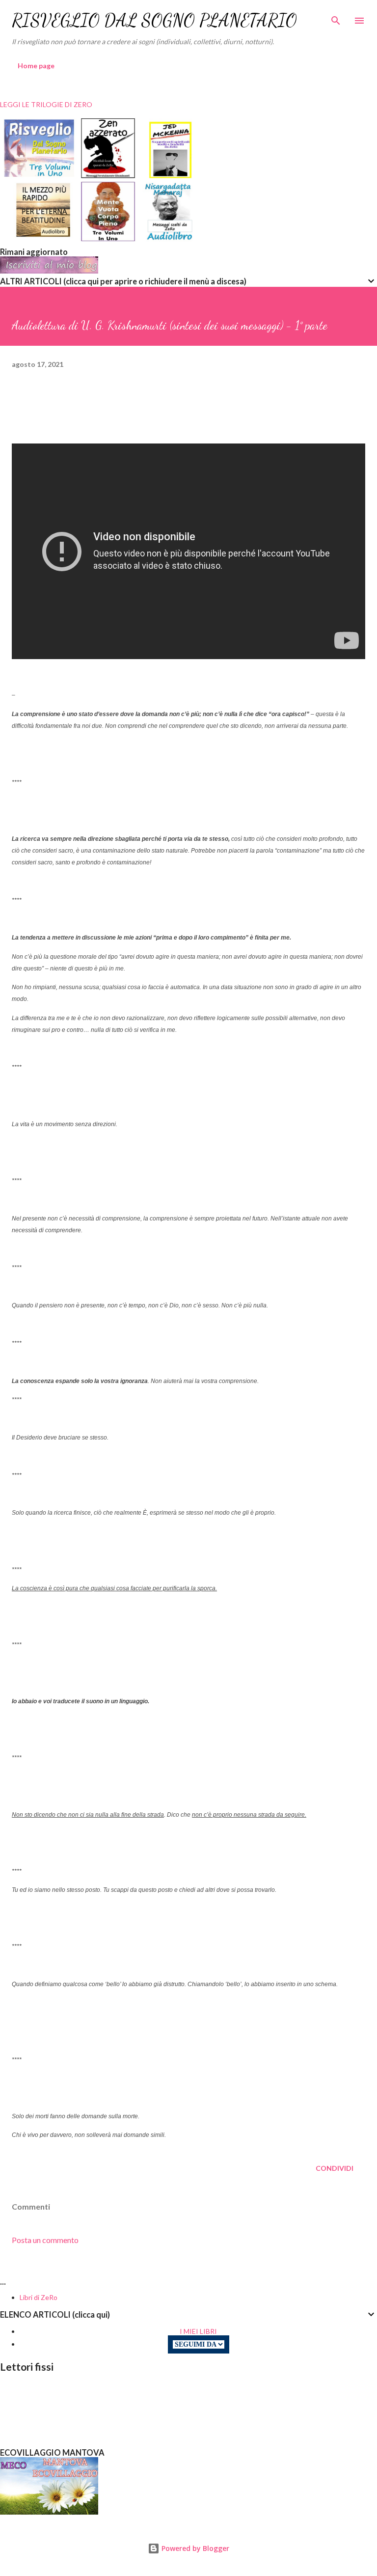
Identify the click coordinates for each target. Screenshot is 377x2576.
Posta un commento (45, 2240)
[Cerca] (336, 18)
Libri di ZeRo (39, 2297)
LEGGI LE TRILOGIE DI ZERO (46, 104)
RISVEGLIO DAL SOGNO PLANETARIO (154, 20)
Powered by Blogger (194, 2548)
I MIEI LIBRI (198, 2331)
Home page (36, 66)
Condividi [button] (335, 2168)
